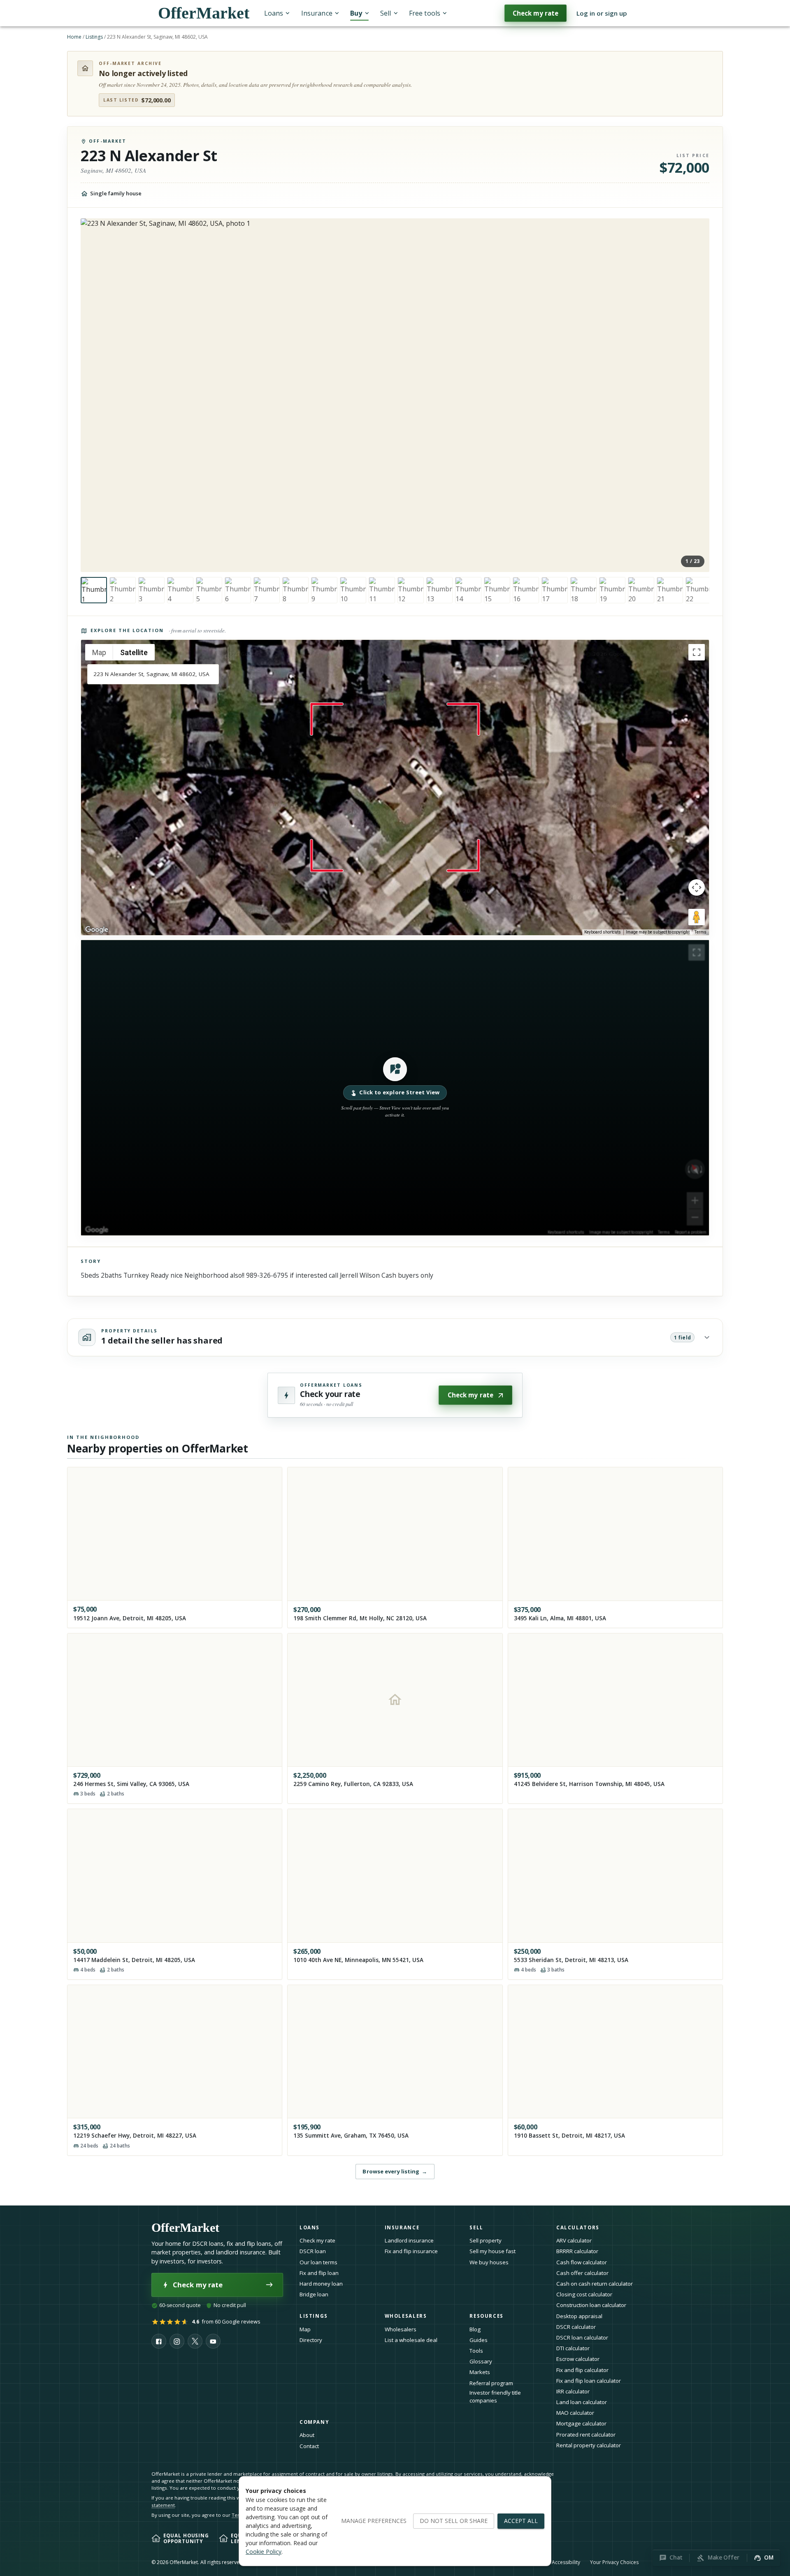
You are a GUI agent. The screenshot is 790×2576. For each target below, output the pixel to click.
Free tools (425, 13)
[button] (395, 1088)
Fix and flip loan (319, 2273)
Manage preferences (374, 2521)
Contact (309, 2446)
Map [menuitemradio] (99, 652)
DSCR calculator (576, 2327)
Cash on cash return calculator (595, 2284)
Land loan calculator (582, 2402)
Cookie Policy (264, 2552)
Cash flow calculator (582, 2262)
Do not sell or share (454, 2521)
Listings (94, 37)
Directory (311, 2340)
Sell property (486, 2240)
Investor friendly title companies (495, 2396)
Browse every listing (395, 2171)
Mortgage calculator (581, 2423)
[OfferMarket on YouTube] (213, 2341)
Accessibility (566, 2562)
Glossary (481, 2361)
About (307, 2435)
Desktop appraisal (579, 2316)
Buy (356, 13)
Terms (701, 932)
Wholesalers (401, 2329)
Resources (487, 2316)
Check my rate (536, 13)
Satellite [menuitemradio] (134, 652)
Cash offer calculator (582, 2273)
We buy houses (489, 2262)
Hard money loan (321, 2284)
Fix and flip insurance (411, 2251)
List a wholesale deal (411, 2340)
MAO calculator (575, 2413)
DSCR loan (313, 2251)
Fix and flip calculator (582, 2370)
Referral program (491, 2383)
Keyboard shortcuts (603, 932)
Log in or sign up (602, 13)
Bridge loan (314, 2294)
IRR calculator (573, 2391)
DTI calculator (573, 2348)
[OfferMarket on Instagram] (177, 2341)
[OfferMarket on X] (195, 2341)
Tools (476, 2351)
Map (305, 2329)
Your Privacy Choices (614, 2562)
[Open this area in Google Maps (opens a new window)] (97, 930)
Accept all (521, 2521)
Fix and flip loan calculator (589, 2381)
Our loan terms (318, 2262)
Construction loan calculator (591, 2305)
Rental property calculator (589, 2445)
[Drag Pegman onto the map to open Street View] (697, 917)
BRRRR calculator (577, 2251)
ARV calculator (574, 2240)
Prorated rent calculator (586, 2435)
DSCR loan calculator (582, 2337)
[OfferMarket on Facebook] (159, 2341)
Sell (386, 13)
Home (74, 37)
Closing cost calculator (584, 2294)
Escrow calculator (578, 2359)
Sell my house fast (493, 2251)
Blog (475, 2329)
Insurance (317, 13)
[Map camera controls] (697, 887)
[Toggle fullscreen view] (697, 652)
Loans (274, 13)
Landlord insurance (409, 2240)
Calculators (578, 2227)
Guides (479, 2340)
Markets (480, 2372)
